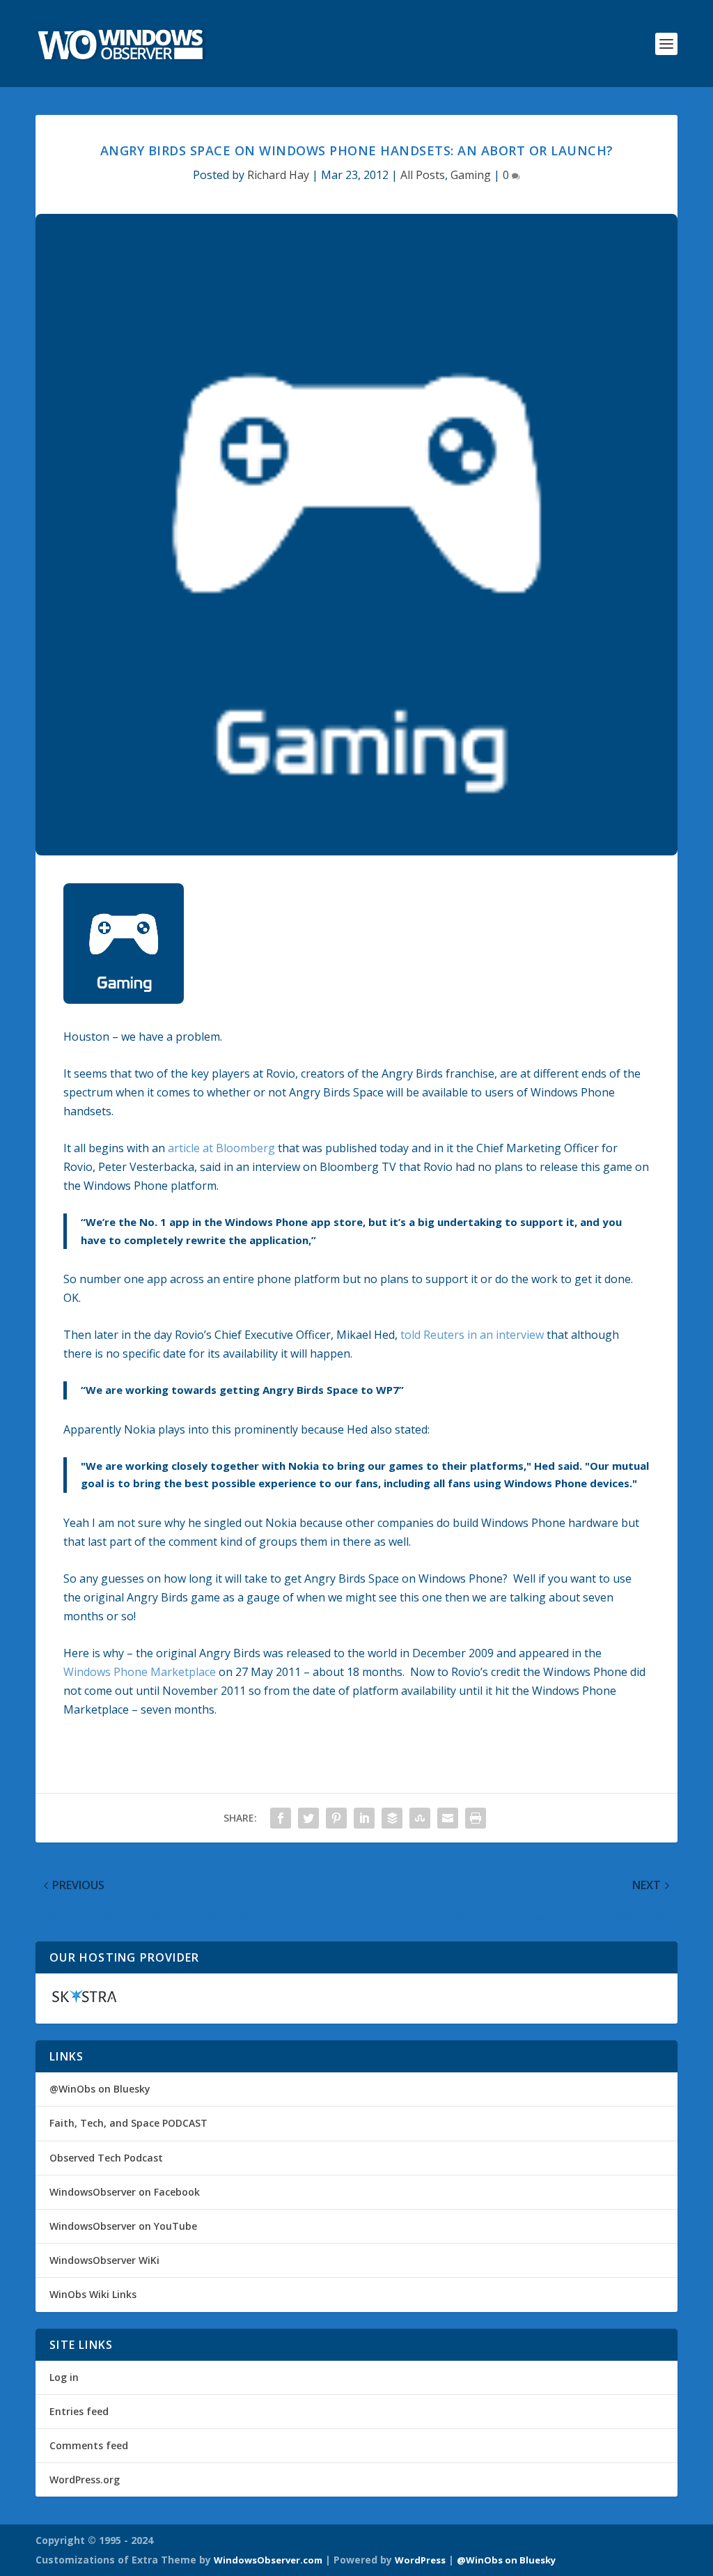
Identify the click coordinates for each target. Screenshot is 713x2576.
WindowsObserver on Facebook (125, 2192)
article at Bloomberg (221, 1148)
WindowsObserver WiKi (104, 2260)
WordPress (420, 2560)
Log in (64, 2377)
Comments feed (89, 2445)
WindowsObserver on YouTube (123, 2226)
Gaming (471, 175)
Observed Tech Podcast (106, 2158)
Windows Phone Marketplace (140, 1672)
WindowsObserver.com (268, 2560)
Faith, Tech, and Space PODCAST (128, 2123)
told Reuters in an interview (472, 1335)
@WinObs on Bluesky (100, 2089)
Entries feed (79, 2411)
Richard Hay (278, 175)
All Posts (423, 175)
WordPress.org (85, 2480)
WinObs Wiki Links (93, 2294)
